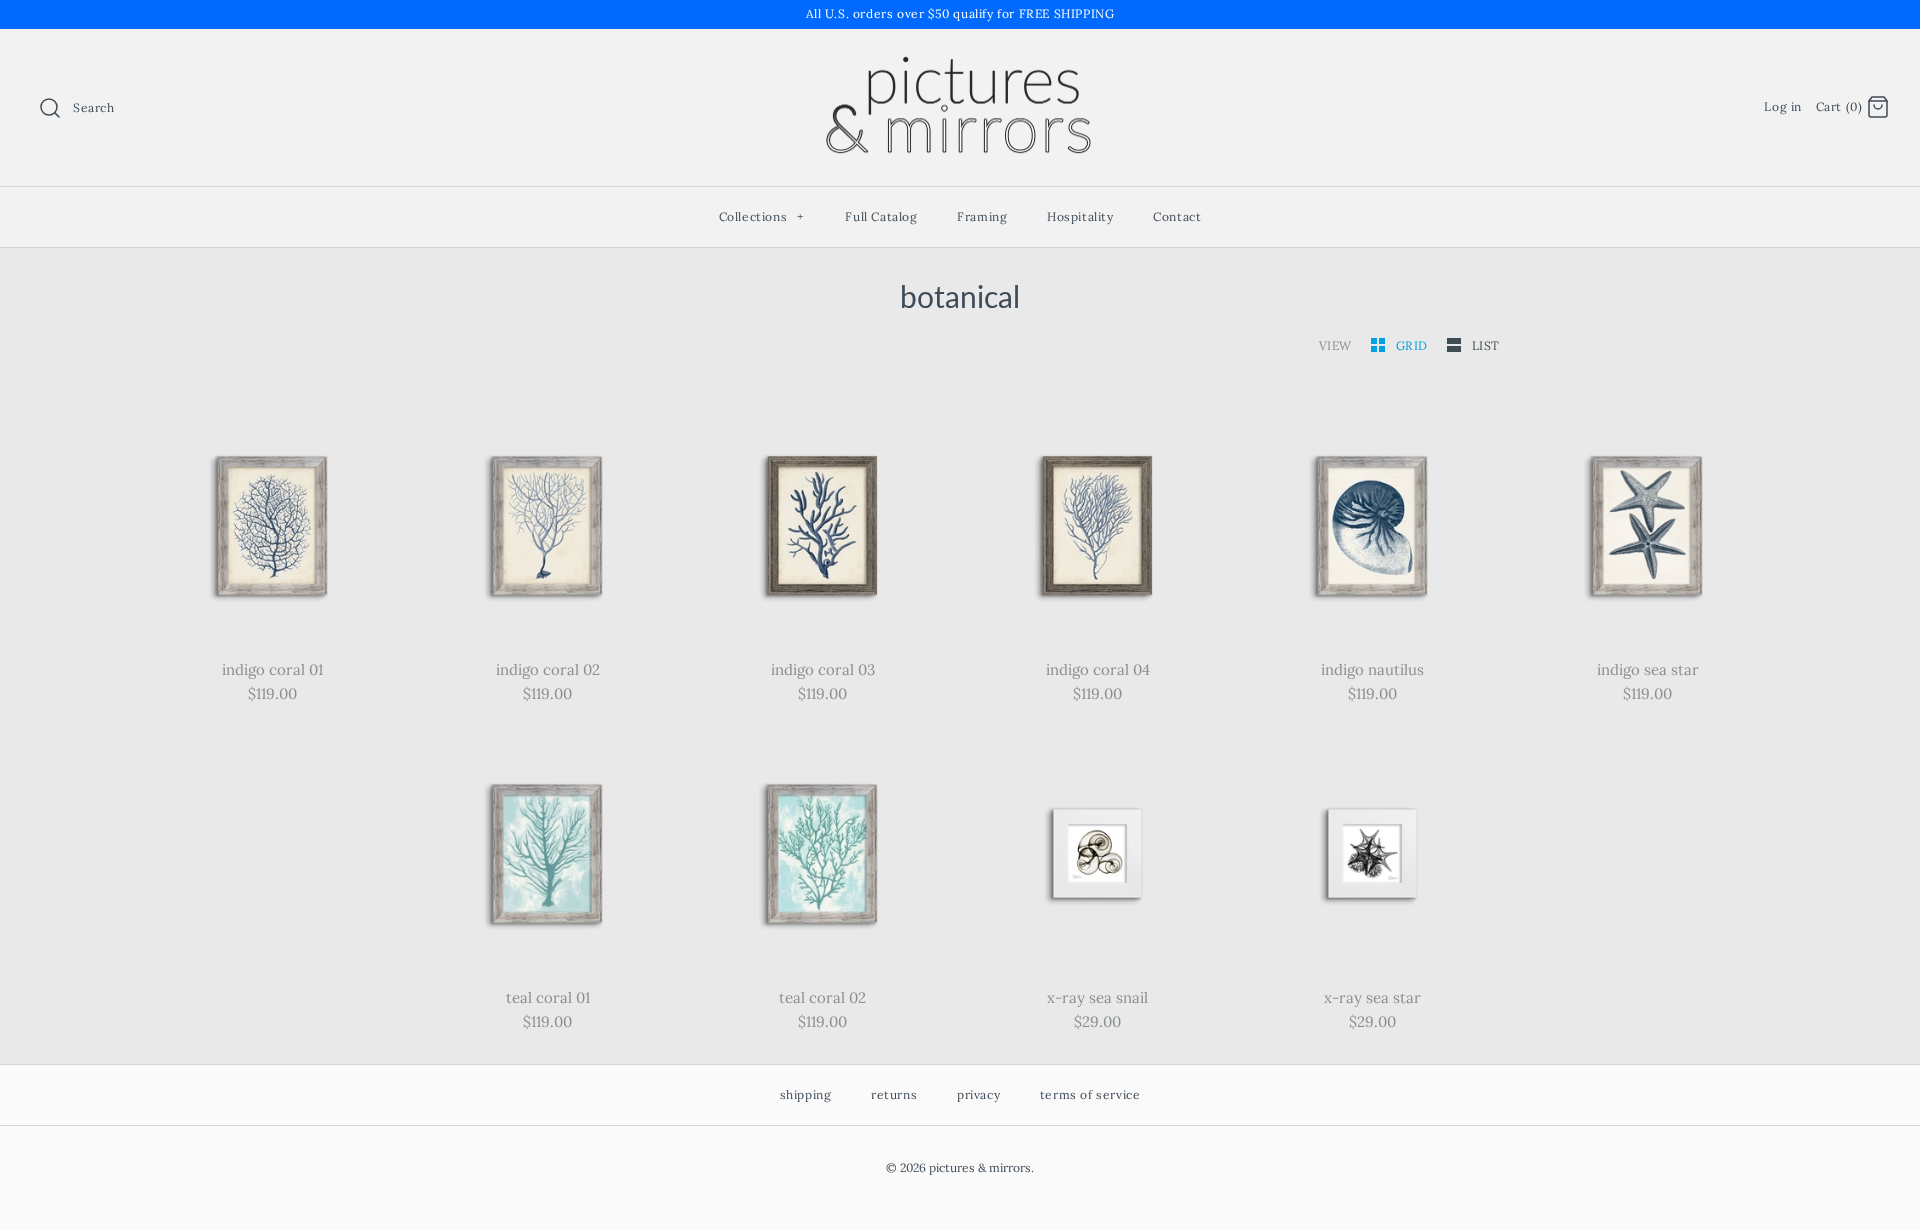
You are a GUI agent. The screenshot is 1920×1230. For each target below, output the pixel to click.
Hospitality (1080, 216)
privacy (978, 1094)
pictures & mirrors (980, 1167)
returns (894, 1094)
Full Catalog (881, 216)
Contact (1177, 216)
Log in (1783, 106)
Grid (1414, 345)
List (1486, 345)
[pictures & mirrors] (960, 60)
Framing (982, 216)
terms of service (1090, 1094)
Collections (762, 216)
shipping (806, 1094)
